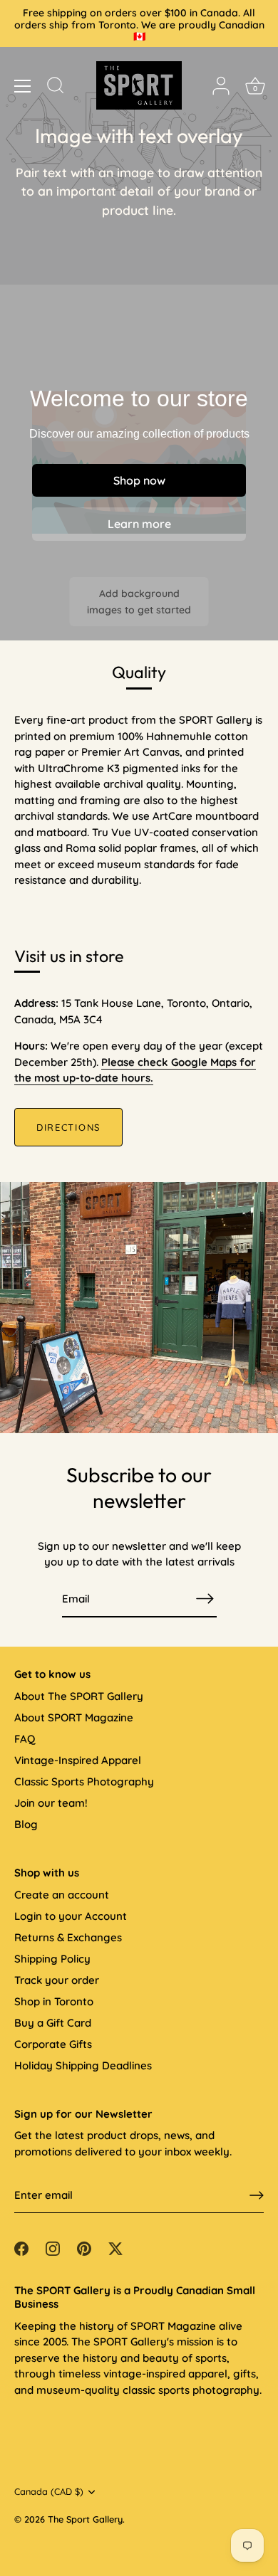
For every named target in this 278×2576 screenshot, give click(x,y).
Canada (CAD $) (49, 2492)
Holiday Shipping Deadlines (83, 2065)
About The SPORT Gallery (79, 1696)
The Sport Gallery (85, 2519)
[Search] (56, 88)
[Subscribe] (205, 1599)
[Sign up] (257, 2195)
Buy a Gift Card (53, 2023)
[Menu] (23, 86)
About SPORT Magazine (74, 1717)
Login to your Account (71, 1916)
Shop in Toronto (54, 2001)
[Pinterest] (84, 2248)
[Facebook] (21, 2248)
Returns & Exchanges (68, 1937)
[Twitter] (115, 2248)
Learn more (139, 524)
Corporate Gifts (53, 2044)
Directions (68, 1127)
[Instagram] (53, 2248)
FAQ (25, 1739)
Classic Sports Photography (84, 1781)
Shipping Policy (52, 1959)
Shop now (139, 480)
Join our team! (51, 1803)
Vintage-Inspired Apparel (78, 1760)
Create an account (62, 1895)
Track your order (57, 1980)
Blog (26, 1824)
